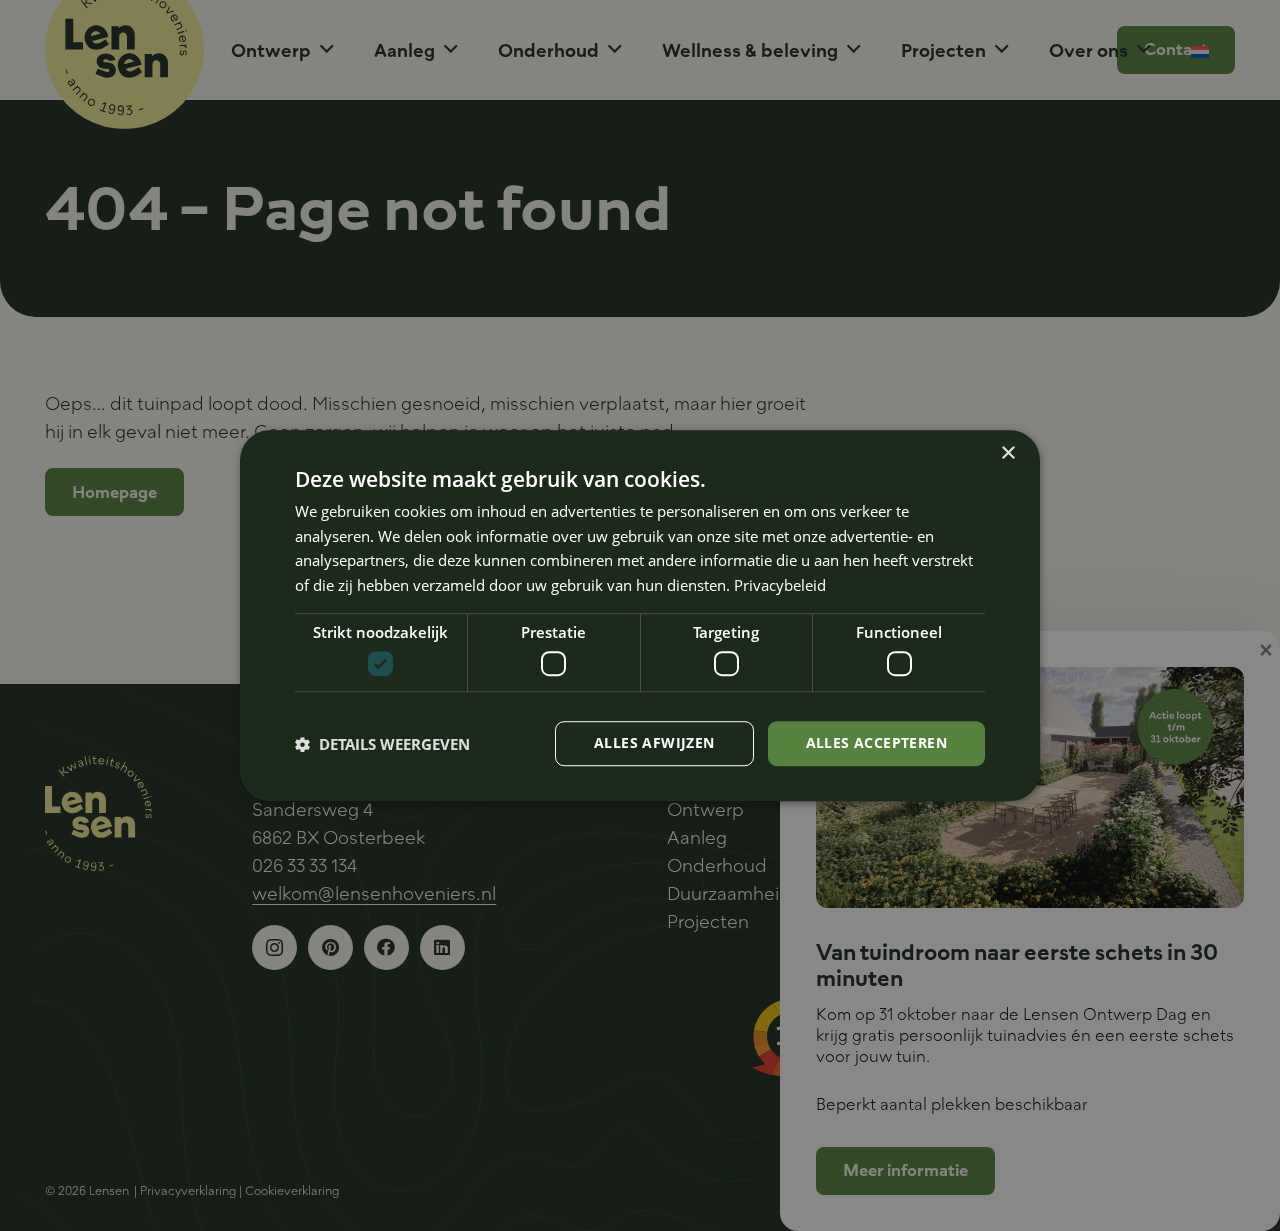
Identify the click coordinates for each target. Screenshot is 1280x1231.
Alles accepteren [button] (876, 743)
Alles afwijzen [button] (654, 743)
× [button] (1007, 453)
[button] (382, 744)
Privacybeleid (780, 585)
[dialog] (640, 616)
